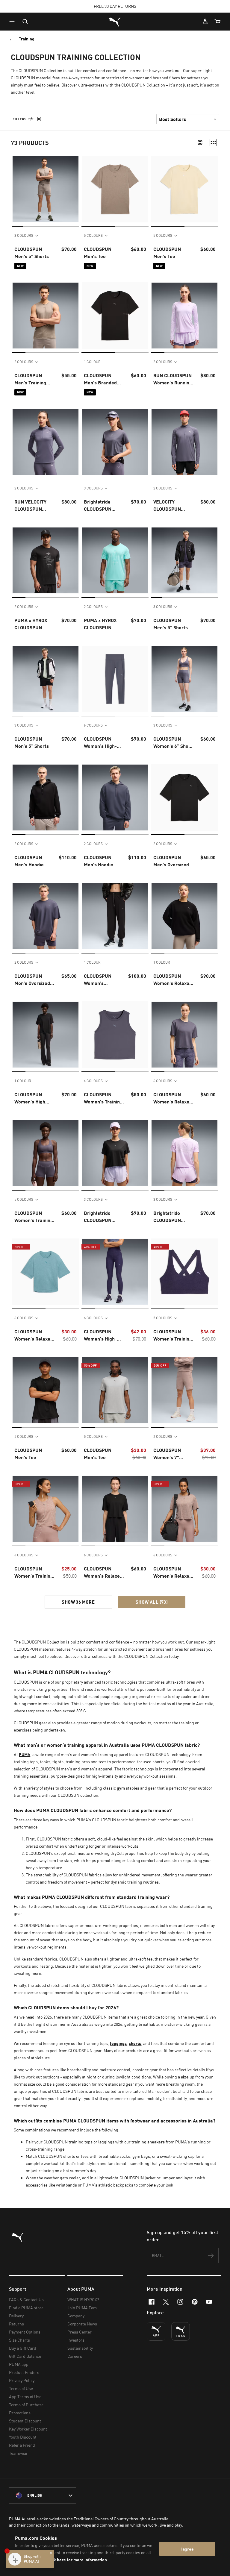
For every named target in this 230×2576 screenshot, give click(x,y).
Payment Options (25, 2332)
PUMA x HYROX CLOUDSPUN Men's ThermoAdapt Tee (34, 624)
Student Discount (25, 2421)
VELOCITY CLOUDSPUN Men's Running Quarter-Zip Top (171, 506)
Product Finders (24, 2372)
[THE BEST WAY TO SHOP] (156, 2331)
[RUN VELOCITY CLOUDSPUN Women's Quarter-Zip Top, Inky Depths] (46, 442)
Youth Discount (23, 2437)
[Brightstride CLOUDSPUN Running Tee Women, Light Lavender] (184, 1153)
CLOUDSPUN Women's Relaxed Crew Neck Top (173, 980)
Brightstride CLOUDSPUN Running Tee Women (98, 506)
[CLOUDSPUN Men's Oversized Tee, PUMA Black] (184, 797)
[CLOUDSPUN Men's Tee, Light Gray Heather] (115, 1390)
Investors (76, 2340)
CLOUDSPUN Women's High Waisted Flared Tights (31, 1098)
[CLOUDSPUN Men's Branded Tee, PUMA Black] (115, 316)
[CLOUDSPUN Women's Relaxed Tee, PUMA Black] (115, 1509)
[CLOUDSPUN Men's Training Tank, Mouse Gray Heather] (46, 316)
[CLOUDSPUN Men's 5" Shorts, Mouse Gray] (46, 189)
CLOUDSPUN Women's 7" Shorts (167, 1454)
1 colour (92, 362)
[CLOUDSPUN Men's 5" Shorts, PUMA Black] (46, 679)
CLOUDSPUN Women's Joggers (98, 980)
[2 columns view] (200, 142)
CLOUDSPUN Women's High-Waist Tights (100, 743)
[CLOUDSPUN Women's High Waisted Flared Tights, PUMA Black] (46, 1035)
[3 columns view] (213, 142)
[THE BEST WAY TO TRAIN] (181, 2331)
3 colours (24, 235)
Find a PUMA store (26, 2308)
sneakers (156, 2142)
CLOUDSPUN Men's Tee (98, 253)
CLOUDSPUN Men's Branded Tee (100, 379)
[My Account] (205, 22)
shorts (135, 2043)
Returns (16, 2324)
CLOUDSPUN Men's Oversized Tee (171, 861)
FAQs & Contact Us (26, 2300)
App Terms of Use (25, 2397)
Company (76, 2316)
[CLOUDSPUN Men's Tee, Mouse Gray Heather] (115, 189)
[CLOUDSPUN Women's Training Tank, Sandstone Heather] (46, 1509)
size (185, 2077)
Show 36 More (78, 1602)
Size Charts (19, 2340)
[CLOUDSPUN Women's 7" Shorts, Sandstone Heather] (184, 1390)
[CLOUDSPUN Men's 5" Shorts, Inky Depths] (184, 560)
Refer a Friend (22, 2445)
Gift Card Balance (25, 2356)
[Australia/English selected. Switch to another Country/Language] (43, 2495)
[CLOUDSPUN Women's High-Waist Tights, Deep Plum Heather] (115, 1272)
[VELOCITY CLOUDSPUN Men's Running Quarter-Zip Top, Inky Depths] (184, 442)
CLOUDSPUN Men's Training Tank (30, 379)
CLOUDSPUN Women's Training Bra (34, 1217)
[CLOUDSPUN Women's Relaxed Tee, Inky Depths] (184, 1035)
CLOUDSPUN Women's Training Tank (103, 1098)
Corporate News (82, 2324)
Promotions (20, 2413)
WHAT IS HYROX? (83, 2300)
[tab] (18, 226)
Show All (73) (152, 1602)
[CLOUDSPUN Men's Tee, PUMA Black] (46, 1390)
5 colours (93, 235)
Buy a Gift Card (23, 2348)
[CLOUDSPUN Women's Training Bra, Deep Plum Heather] (184, 1272)
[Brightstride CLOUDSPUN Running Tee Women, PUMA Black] (115, 1153)
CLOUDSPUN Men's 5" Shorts (32, 253)
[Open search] (25, 22)
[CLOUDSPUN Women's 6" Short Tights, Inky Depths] (184, 679)
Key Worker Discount (28, 2429)
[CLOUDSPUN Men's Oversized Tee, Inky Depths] (46, 916)
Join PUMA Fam (82, 2308)
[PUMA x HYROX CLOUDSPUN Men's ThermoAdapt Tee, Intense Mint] (115, 560)
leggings (118, 2043)
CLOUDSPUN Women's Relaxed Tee (173, 1098)
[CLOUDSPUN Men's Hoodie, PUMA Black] (46, 797)
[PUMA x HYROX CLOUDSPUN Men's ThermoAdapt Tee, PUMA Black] (46, 560)
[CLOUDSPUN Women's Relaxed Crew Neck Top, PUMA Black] (184, 916)
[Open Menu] (13, 22)
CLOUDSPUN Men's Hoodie (29, 861)
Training (27, 39)
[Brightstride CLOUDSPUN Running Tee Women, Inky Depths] (115, 442)
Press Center (80, 2332)
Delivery (16, 2316)
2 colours (24, 362)
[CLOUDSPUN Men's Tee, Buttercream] (184, 189)
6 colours (93, 725)
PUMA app (19, 2364)
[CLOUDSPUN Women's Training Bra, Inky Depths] (46, 1153)
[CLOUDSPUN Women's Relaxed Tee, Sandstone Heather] (184, 1509)
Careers (75, 2356)
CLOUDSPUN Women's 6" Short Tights (173, 743)
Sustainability (80, 2348)
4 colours (93, 1081)
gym (121, 1788)
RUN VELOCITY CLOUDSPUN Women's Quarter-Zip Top (34, 506)
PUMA (25, 1754)
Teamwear (18, 2453)
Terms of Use (21, 2388)
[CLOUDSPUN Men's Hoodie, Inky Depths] (115, 797)
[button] (13, 22)
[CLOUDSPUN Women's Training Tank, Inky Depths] (115, 1035)
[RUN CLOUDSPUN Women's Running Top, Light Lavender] (184, 316)
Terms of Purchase (26, 2405)
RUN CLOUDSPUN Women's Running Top (173, 379)
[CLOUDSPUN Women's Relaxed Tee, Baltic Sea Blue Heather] (46, 1272)
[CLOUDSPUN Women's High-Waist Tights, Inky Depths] (115, 679)
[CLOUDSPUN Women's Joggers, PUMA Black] (115, 916)
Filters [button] (19, 119)
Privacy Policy (22, 2380)
